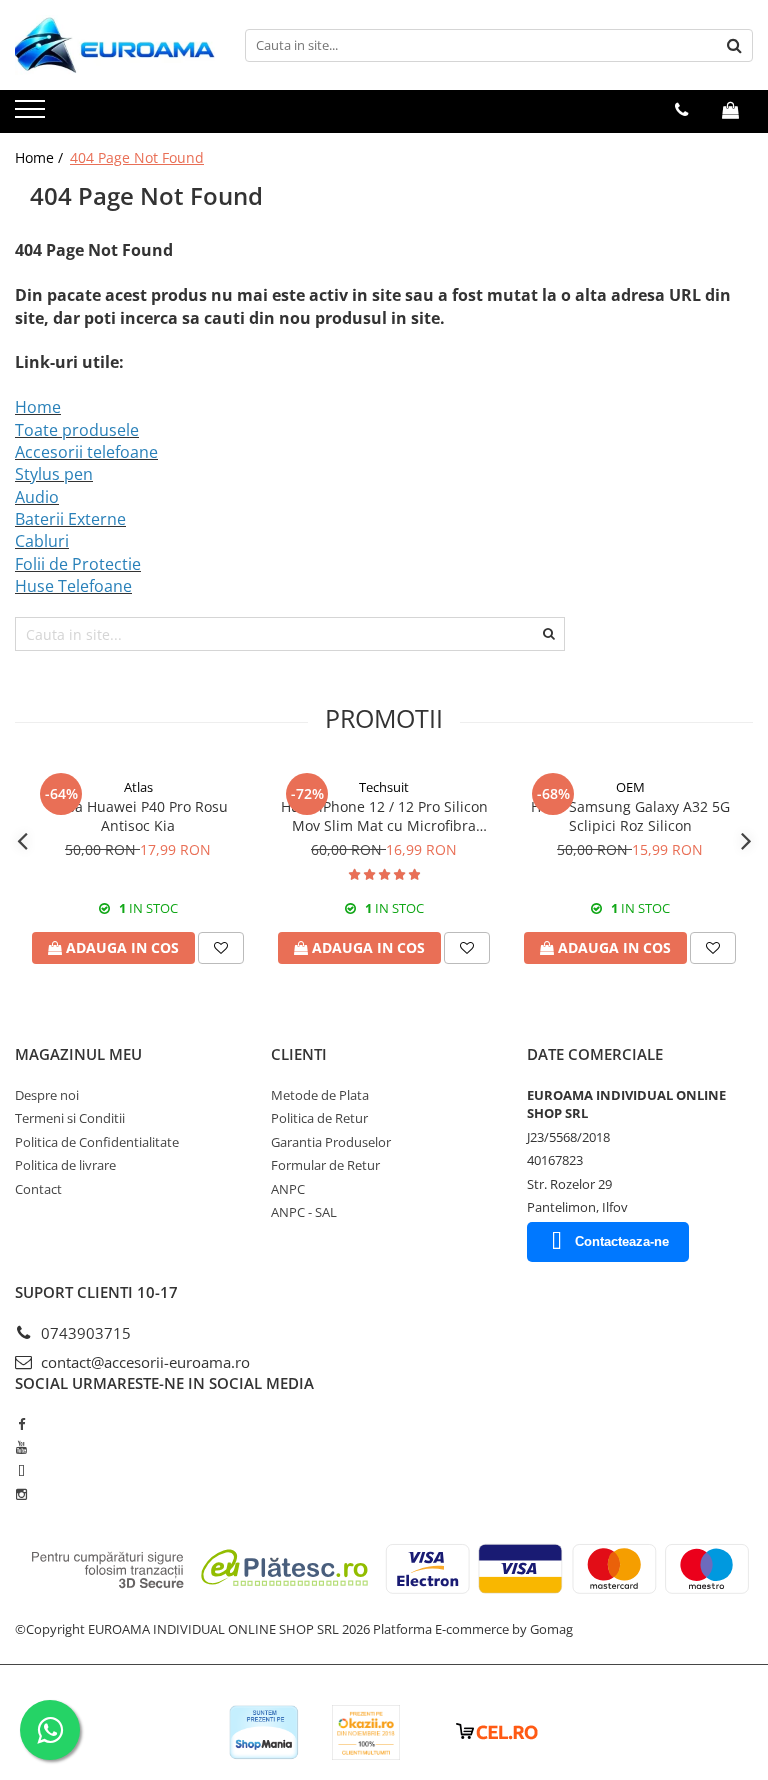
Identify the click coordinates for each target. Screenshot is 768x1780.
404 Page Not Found (137, 157)
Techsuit (384, 787)
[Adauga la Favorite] (221, 948)
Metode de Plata (320, 1095)
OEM (630, 787)
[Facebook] (21, 1424)
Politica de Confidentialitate (97, 1142)
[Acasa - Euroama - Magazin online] (115, 45)
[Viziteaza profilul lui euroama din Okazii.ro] (366, 1732)
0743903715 (84, 1333)
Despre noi (47, 1095)
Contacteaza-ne (622, 1241)
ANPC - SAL (304, 1212)
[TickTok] (21, 1471)
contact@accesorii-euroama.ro (143, 1362)
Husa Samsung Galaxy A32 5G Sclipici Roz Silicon (630, 816)
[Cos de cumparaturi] (730, 110)
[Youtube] (21, 1447)
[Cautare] (735, 45)
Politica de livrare (65, 1165)
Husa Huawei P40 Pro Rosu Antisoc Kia (138, 816)
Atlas (138, 787)
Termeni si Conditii (70, 1118)
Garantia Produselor (331, 1142)
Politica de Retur (319, 1118)
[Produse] (32, 115)
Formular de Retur (325, 1165)
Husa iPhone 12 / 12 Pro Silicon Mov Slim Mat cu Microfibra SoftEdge (384, 816)
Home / (41, 157)
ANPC (288, 1189)
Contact (38, 1189)
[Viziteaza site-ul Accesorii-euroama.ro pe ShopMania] (264, 1732)
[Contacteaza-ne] (681, 110)
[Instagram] (21, 1494)
